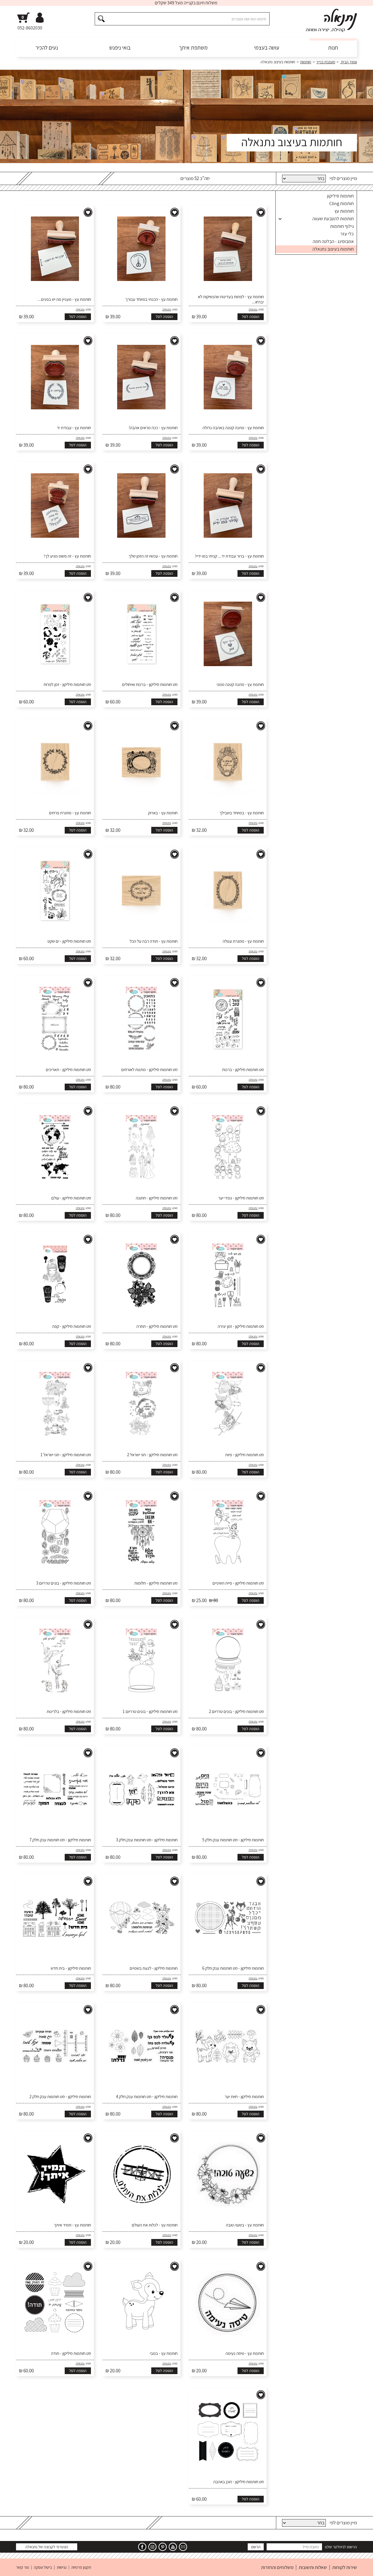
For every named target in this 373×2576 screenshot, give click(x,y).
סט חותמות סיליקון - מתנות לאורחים (149, 1070)
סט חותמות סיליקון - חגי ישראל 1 (66, 1455)
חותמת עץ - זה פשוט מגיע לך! (67, 556)
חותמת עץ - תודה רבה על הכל (154, 941)
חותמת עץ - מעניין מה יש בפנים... (64, 299)
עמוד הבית (349, 62)
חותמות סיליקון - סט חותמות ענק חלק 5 (233, 1840)
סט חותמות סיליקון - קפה (72, 1326)
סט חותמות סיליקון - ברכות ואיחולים (150, 684)
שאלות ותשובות (313, 2567)
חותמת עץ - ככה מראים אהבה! (153, 428)
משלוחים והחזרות (277, 2567)
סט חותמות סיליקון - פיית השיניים (238, 1583)
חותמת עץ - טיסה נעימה (245, 2353)
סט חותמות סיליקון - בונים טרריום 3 (64, 1583)
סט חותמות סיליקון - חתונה (157, 1198)
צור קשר (22, 2567)
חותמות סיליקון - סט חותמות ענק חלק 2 (60, 2097)
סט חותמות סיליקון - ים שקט (69, 941)
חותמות (306, 62)
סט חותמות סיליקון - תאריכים (68, 1070)
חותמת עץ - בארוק (163, 813)
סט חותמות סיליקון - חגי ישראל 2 (152, 1455)
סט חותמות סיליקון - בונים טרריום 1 (150, 1711)
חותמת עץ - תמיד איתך (72, 2225)
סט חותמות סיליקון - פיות (244, 1455)
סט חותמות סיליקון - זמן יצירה (241, 1326)
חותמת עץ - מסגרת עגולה (243, 941)
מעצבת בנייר (326, 62)
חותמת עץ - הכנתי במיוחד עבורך (151, 299)
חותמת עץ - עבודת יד (74, 428)
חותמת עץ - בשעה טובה (245, 2225)
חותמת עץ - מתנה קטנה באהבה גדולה (233, 428)
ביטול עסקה (43, 2567)
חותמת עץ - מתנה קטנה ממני (240, 684)
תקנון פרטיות (81, 2567)
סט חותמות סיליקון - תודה (71, 2353)
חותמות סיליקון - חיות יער (244, 2097)
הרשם (256, 2547)
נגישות (62, 2567)
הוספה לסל (251, 317)
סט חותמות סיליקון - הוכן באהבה (239, 2482)
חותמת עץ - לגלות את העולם (155, 2225)
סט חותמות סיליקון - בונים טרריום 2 (236, 1711)
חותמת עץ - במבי (164, 2353)
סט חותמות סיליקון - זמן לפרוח (67, 684)
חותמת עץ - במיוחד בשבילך (242, 813)
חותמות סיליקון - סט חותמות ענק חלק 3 (147, 1840)
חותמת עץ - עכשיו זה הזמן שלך (153, 556)
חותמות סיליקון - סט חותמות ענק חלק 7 (60, 1840)
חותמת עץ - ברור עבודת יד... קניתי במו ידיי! (229, 556)
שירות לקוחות (345, 2567)
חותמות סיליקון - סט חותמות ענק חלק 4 (147, 2097)
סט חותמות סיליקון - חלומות (156, 1583)
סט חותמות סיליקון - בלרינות (69, 1711)
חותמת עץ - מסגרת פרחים (70, 813)
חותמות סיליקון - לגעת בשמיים (154, 1968)
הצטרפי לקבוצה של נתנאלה (47, 2547)
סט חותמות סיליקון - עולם (71, 1198)
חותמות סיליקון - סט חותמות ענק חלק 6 (233, 1968)
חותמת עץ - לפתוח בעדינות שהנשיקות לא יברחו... (231, 299)
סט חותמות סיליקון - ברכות (243, 1070)
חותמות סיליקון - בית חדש (71, 1968)
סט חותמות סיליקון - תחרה (157, 1326)
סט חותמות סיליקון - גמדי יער (241, 1198)
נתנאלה (253, 309)
